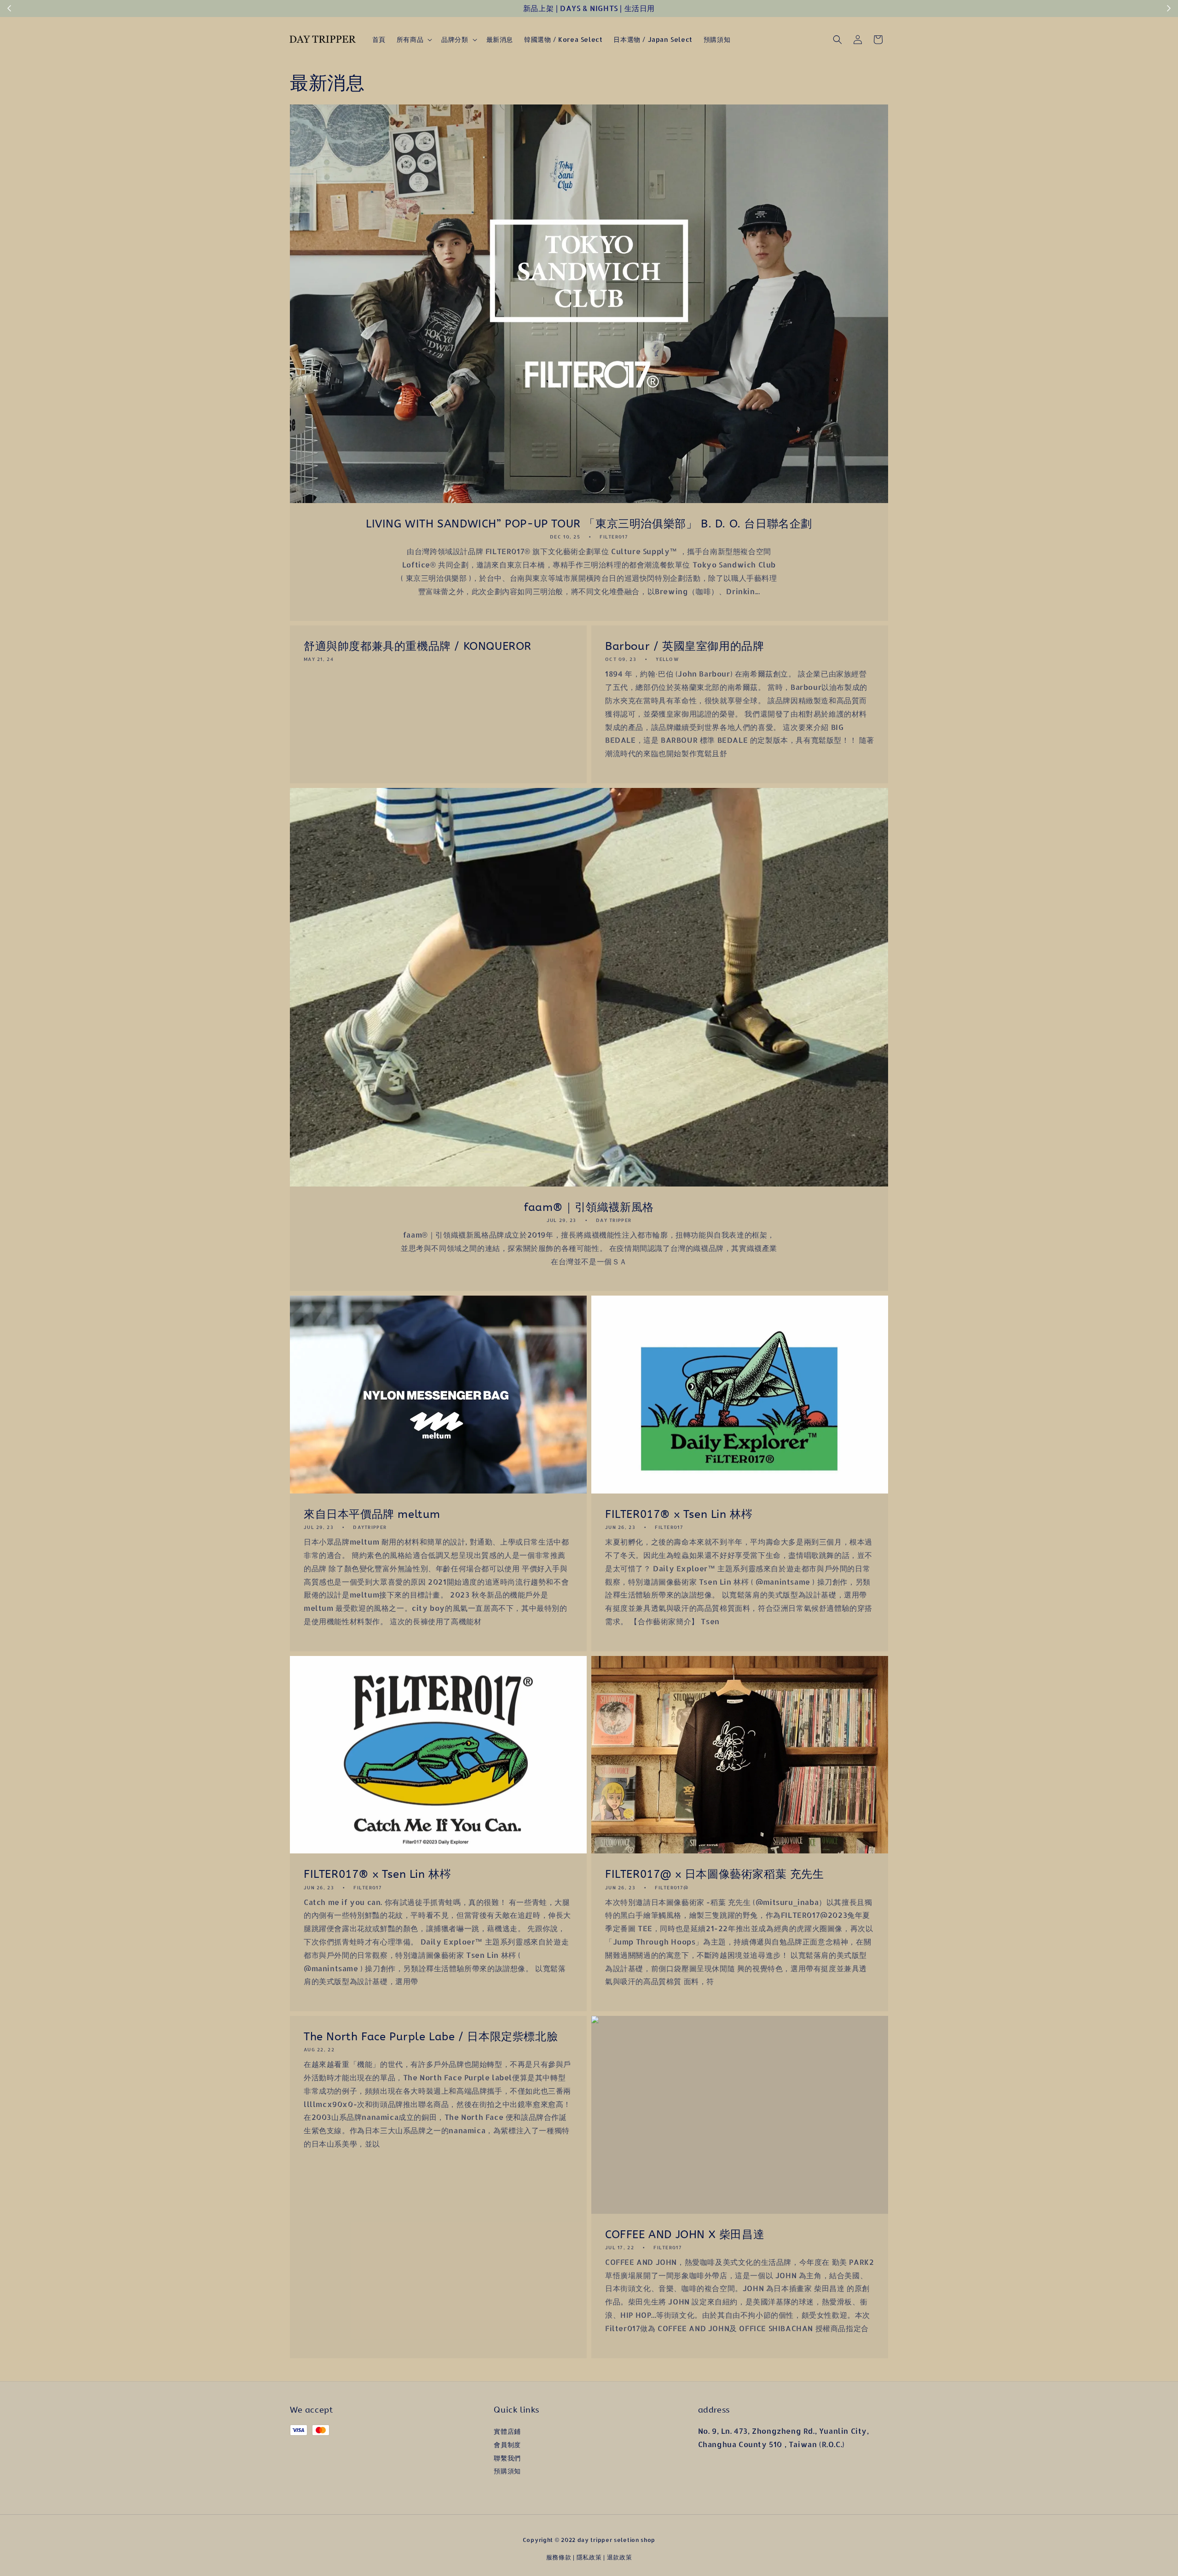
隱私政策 (589, 2557)
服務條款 (559, 2557)
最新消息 (500, 39)
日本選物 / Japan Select (653, 39)
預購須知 (717, 39)
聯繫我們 (507, 2458)
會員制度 (507, 2445)
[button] (837, 40)
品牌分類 (455, 39)
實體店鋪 (507, 2431)
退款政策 (620, 2557)
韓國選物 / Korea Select (563, 39)
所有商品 (410, 39)
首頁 (379, 39)
